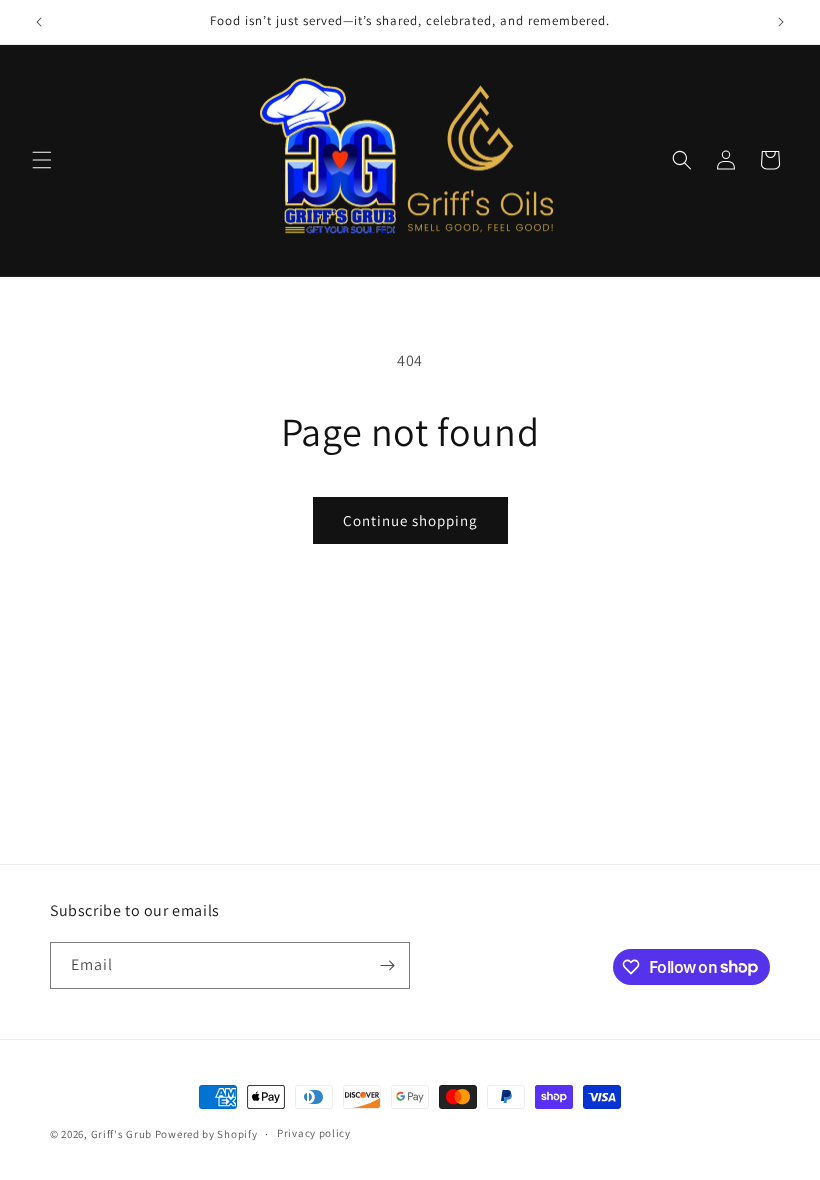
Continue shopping (410, 520)
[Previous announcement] (39, 22)
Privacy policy (314, 1133)
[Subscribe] (387, 965)
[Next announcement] (781, 22)
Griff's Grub (121, 1134)
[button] (42, 160)
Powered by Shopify (206, 1134)
